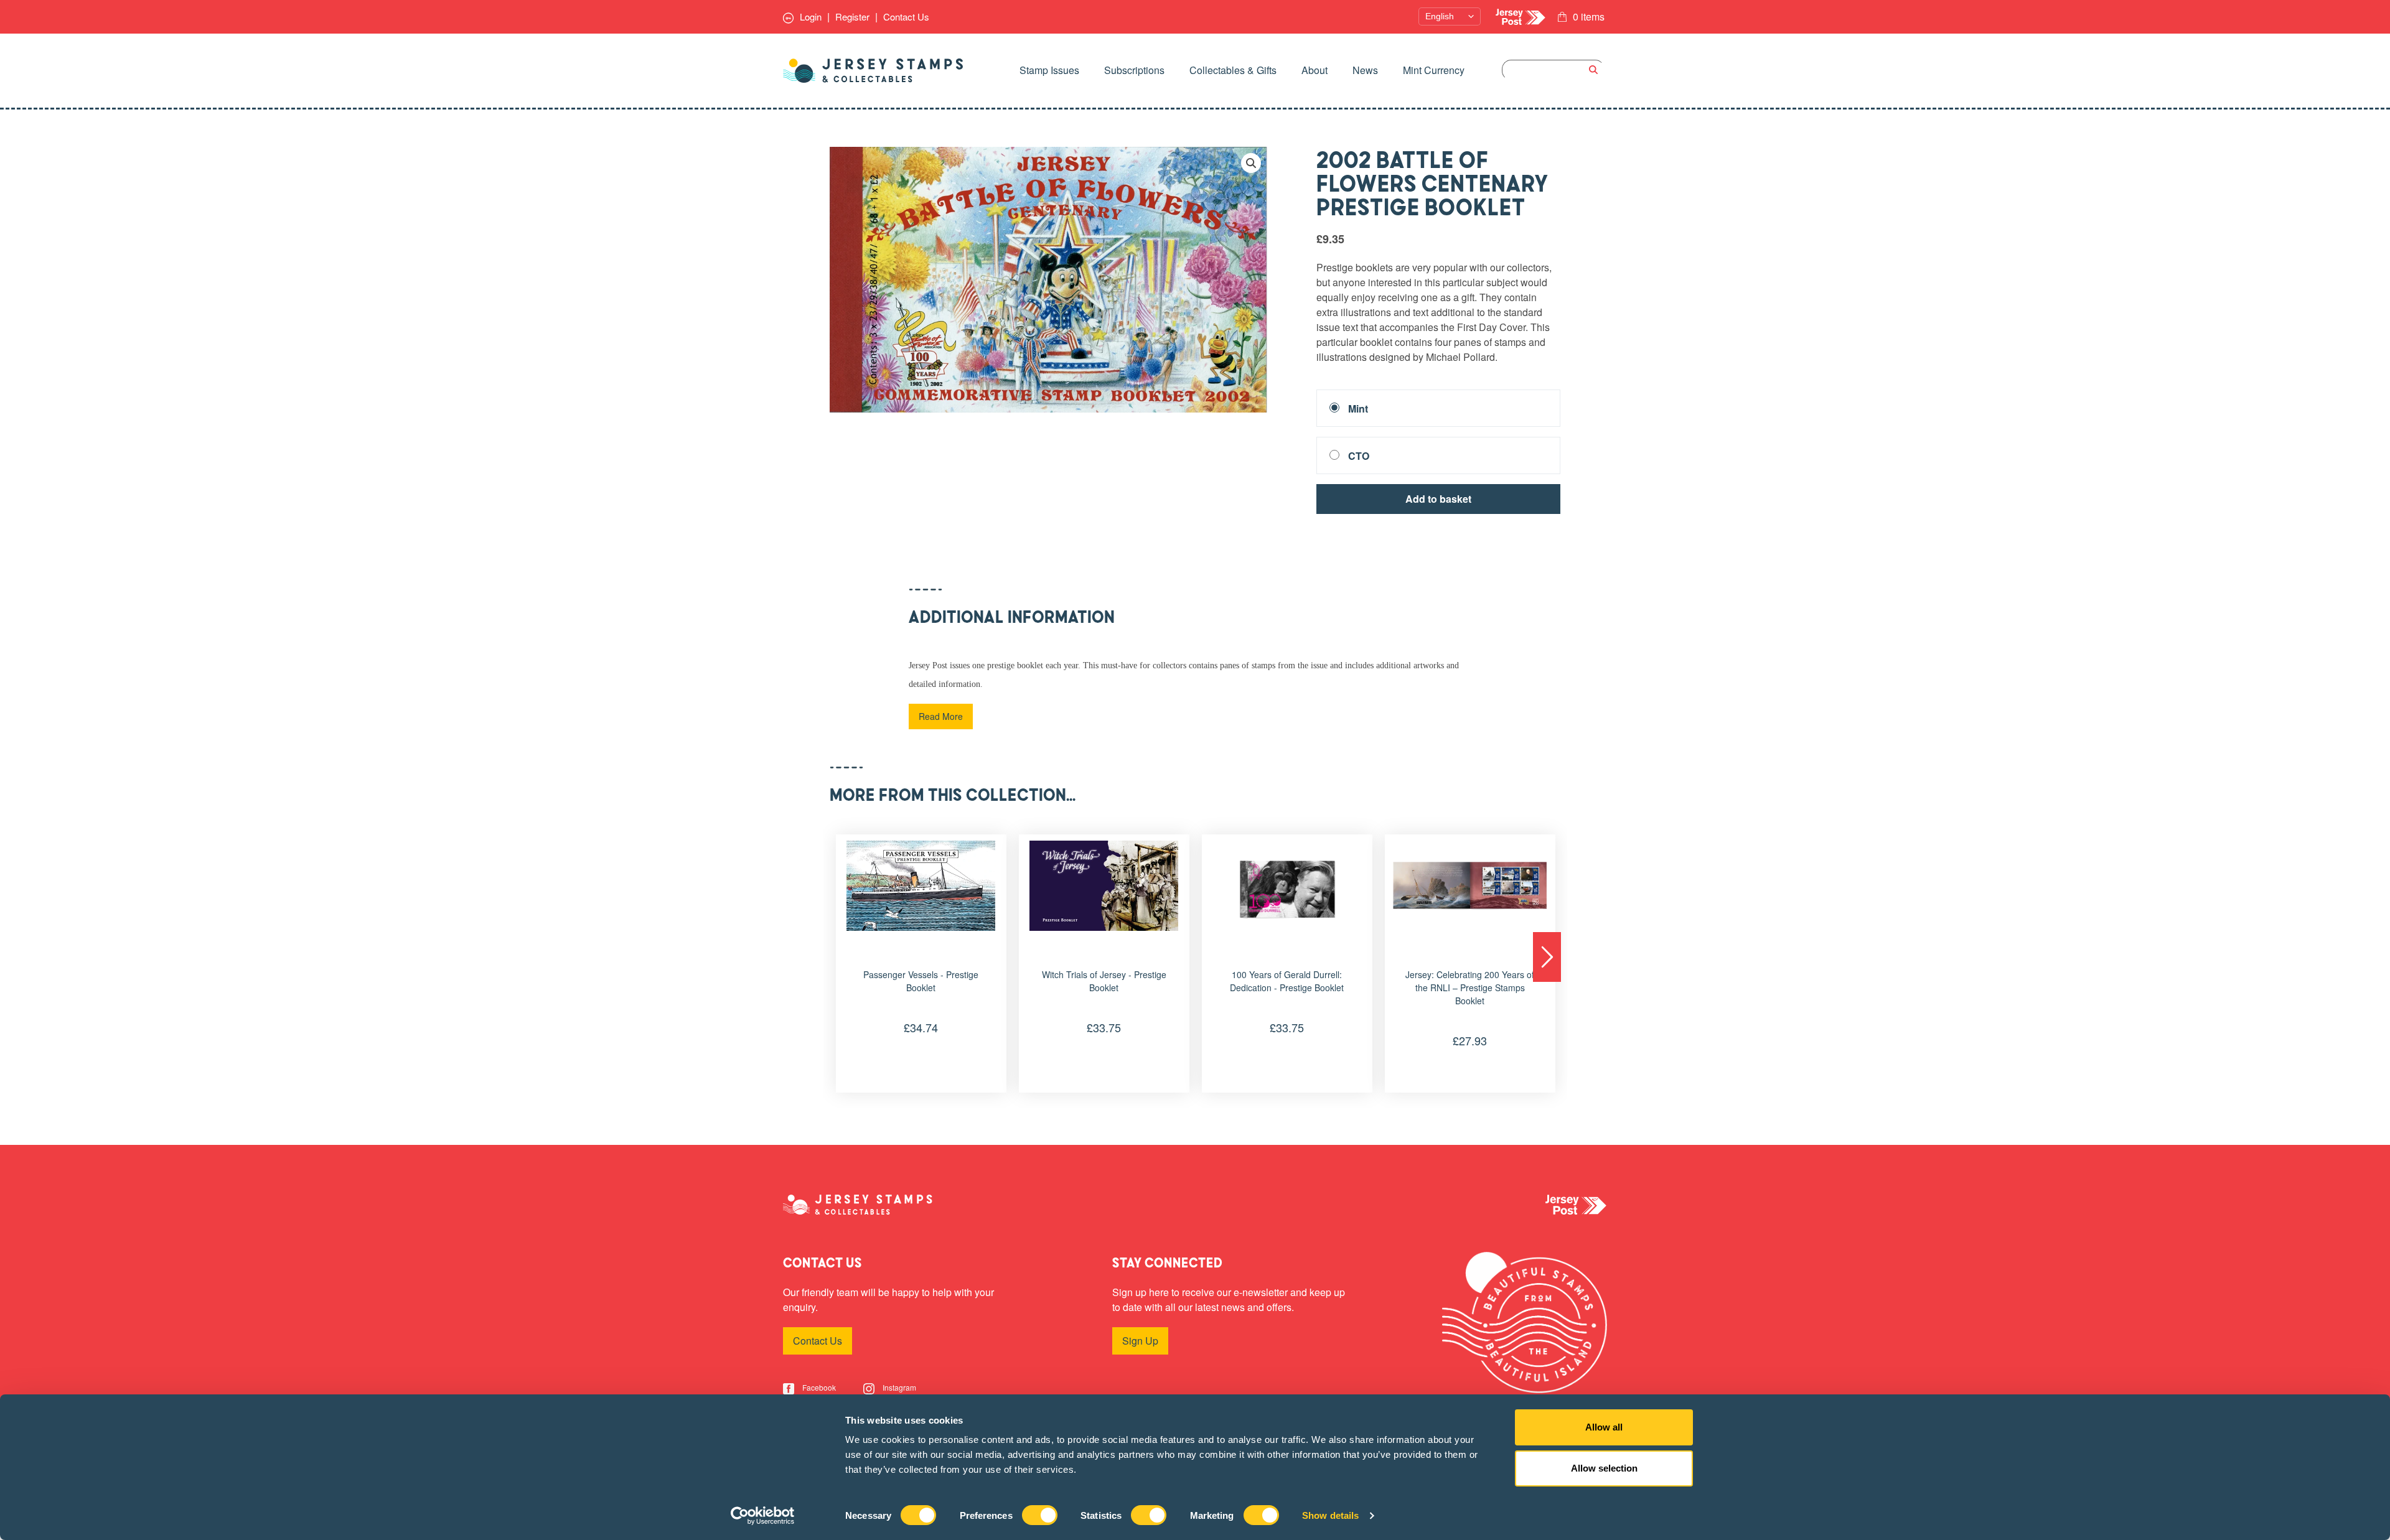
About (1314, 70)
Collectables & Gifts (1233, 70)
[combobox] (1553, 70)
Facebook (818, 1387)
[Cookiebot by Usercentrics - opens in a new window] (763, 1516)
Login (809, 16)
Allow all (1604, 1427)
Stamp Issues (1049, 70)
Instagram (898, 1387)
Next (1547, 957)
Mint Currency (1434, 70)
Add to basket (1438, 499)
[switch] (1040, 1515)
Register (852, 16)
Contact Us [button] (818, 1341)
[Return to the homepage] (873, 71)
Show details (1330, 1515)
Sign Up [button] (1140, 1341)
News (1365, 70)
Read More (941, 716)
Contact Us (906, 16)
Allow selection (1604, 1468)
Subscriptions (1134, 70)
